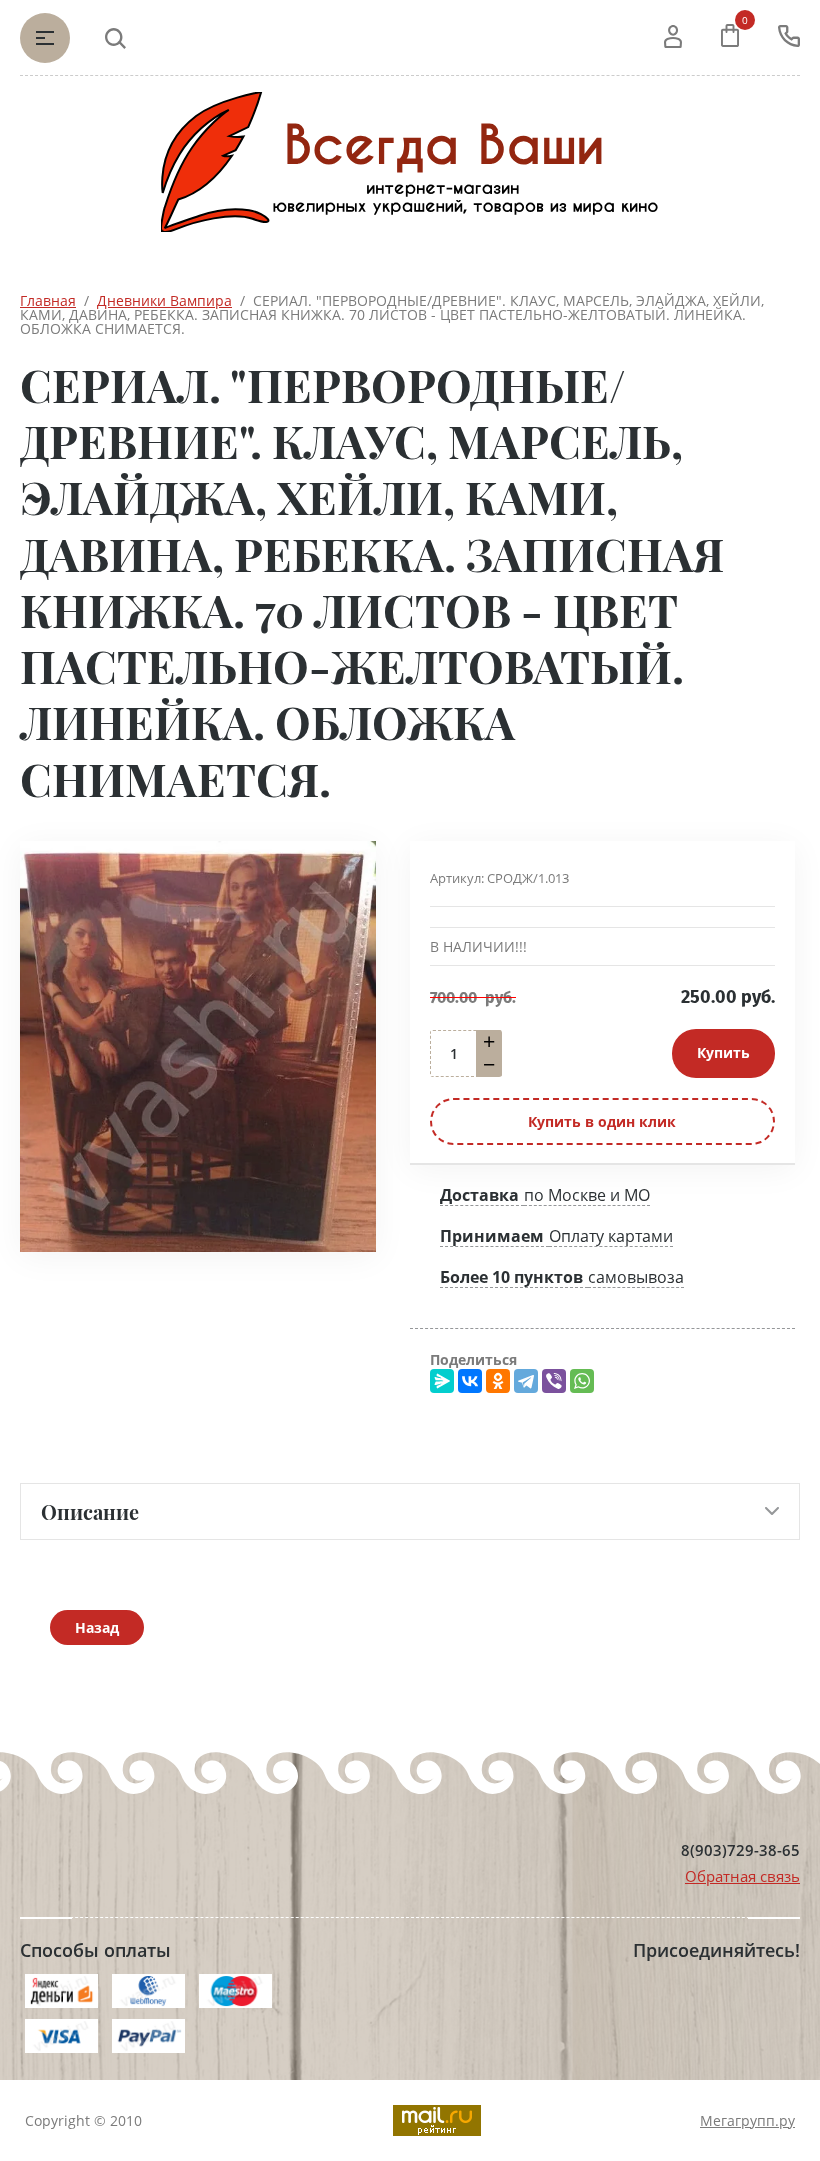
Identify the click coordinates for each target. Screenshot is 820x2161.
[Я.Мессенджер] (442, 1381)
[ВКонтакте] (470, 1381)
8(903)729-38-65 (740, 1850)
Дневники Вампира (164, 300)
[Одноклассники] (498, 1381)
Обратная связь (742, 1876)
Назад (97, 1627)
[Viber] (554, 1381)
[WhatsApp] (582, 1381)
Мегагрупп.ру (747, 2120)
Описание (90, 1511)
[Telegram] (526, 1381)
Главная (48, 300)
